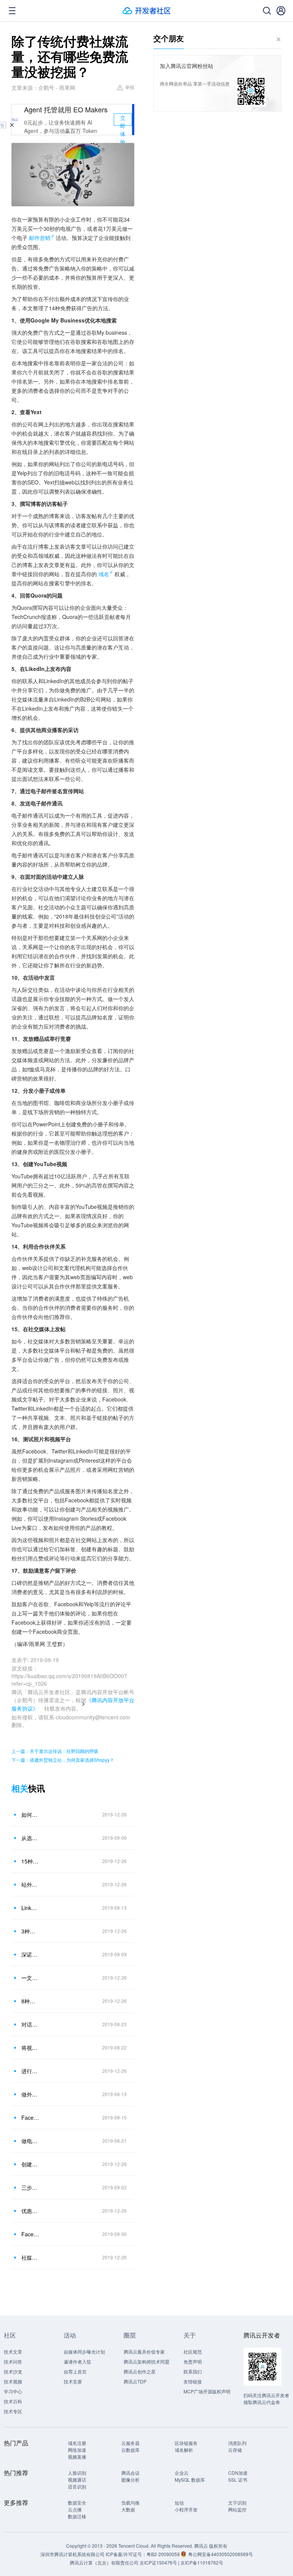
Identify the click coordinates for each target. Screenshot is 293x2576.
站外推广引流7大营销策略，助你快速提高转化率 (30, 1884)
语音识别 (77, 2486)
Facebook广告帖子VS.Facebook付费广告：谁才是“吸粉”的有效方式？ (30, 2234)
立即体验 (123, 120)
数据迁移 (77, 2516)
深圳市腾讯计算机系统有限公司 (72, 2554)
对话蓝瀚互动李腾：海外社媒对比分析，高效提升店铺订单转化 (30, 2024)
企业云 (182, 2473)
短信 (179, 2502)
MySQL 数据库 (190, 2480)
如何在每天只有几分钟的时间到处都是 (30, 1815)
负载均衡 (130, 2502)
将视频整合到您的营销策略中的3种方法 (30, 2048)
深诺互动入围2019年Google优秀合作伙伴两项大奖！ (30, 1954)
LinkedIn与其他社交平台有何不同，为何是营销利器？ (30, 1908)
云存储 (235, 2450)
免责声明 (193, 2361)
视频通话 (77, 2480)
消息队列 (237, 2443)
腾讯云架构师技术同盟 (146, 2361)
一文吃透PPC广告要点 (30, 1978)
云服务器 (130, 2443)
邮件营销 (40, 238)
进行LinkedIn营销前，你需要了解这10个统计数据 (30, 2071)
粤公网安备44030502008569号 (221, 2554)
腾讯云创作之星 (140, 2371)
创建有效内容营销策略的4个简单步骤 (30, 2164)
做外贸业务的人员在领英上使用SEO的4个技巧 (30, 2094)
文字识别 (237, 2502)
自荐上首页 (75, 2371)
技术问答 (13, 2361)
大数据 (128, 2509)
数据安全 (77, 2502)
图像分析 (130, 2480)
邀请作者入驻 (77, 2361)
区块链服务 (186, 2443)
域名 (104, 574)
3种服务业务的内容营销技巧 (30, 1931)
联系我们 (193, 2371)
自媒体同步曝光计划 (84, 2352)
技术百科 (13, 2401)
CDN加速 (238, 2473)
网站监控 (237, 2509)
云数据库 (130, 2450)
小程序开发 (186, 2509)
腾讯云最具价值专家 (144, 2352)
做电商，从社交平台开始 (30, 2141)
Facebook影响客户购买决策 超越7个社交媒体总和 (30, 2118)
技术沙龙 (13, 2371)
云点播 (75, 2509)
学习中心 (13, 2391)
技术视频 (13, 2381)
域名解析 (184, 2450)
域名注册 (77, 2443)
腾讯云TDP (135, 2381)
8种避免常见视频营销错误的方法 (30, 2001)
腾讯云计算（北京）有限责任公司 (104, 2562)
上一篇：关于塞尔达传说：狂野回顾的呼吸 (55, 1751)
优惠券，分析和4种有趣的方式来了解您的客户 (30, 2211)
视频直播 (77, 2457)
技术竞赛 (73, 2381)
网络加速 (77, 2450)
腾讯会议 (130, 2473)
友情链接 (193, 2381)
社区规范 (193, 2352)
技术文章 (13, 2352)
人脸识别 (77, 2473)
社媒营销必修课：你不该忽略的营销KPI (30, 2257)
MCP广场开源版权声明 (207, 2391)
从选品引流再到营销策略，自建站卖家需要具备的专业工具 (30, 1838)
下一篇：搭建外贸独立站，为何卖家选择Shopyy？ (63, 1760)
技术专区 (13, 2411)
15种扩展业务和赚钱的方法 (30, 1861)
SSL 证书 (238, 2480)
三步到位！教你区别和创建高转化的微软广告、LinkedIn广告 (30, 2187)
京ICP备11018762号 (202, 2562)
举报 (130, 87)
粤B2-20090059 (164, 2554)
